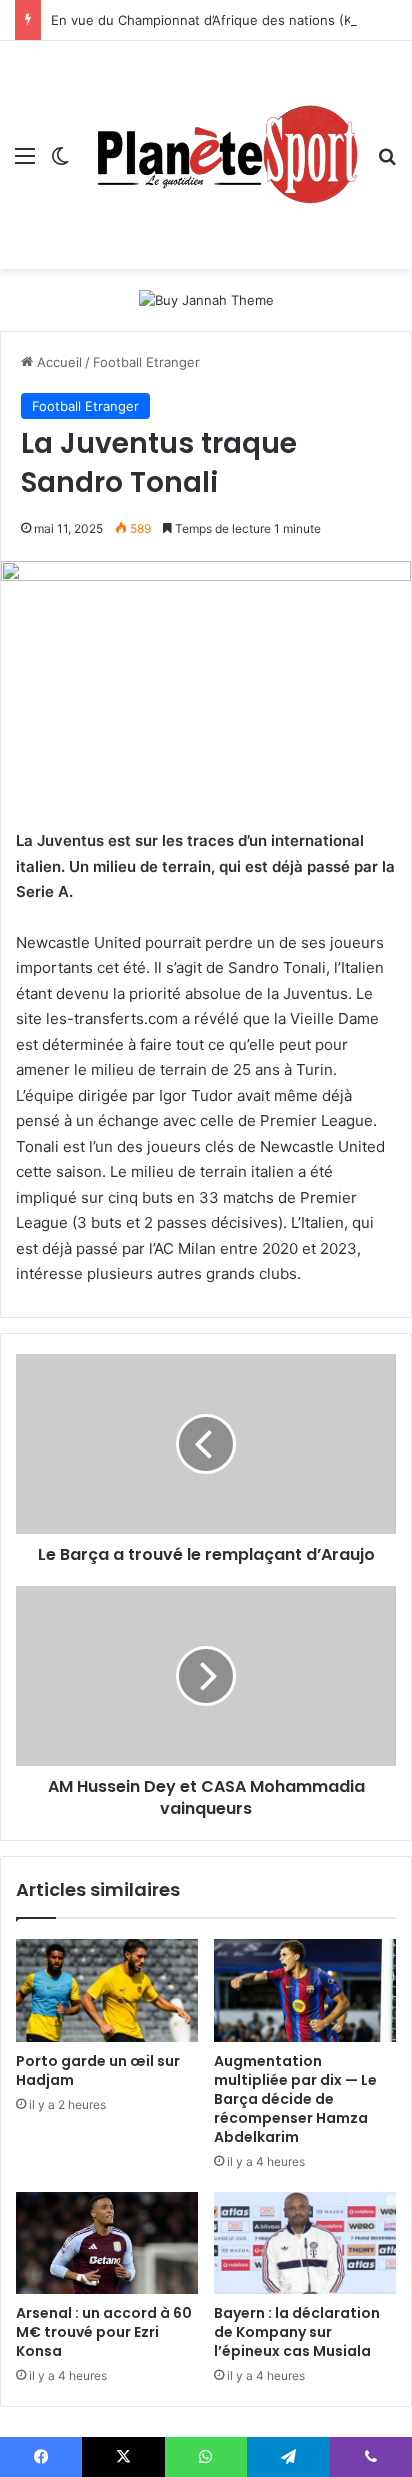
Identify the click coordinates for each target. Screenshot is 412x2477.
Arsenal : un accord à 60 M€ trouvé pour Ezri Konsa (104, 2332)
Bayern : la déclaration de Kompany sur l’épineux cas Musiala (297, 2332)
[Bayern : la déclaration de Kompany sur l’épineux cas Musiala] (305, 2243)
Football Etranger (146, 362)
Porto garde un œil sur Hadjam (98, 2070)
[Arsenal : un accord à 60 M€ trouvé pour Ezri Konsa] (107, 2243)
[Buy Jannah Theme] (206, 299)
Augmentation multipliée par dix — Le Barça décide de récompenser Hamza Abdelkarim (295, 2099)
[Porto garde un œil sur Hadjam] (107, 1990)
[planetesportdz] (223, 155)
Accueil (57, 362)
